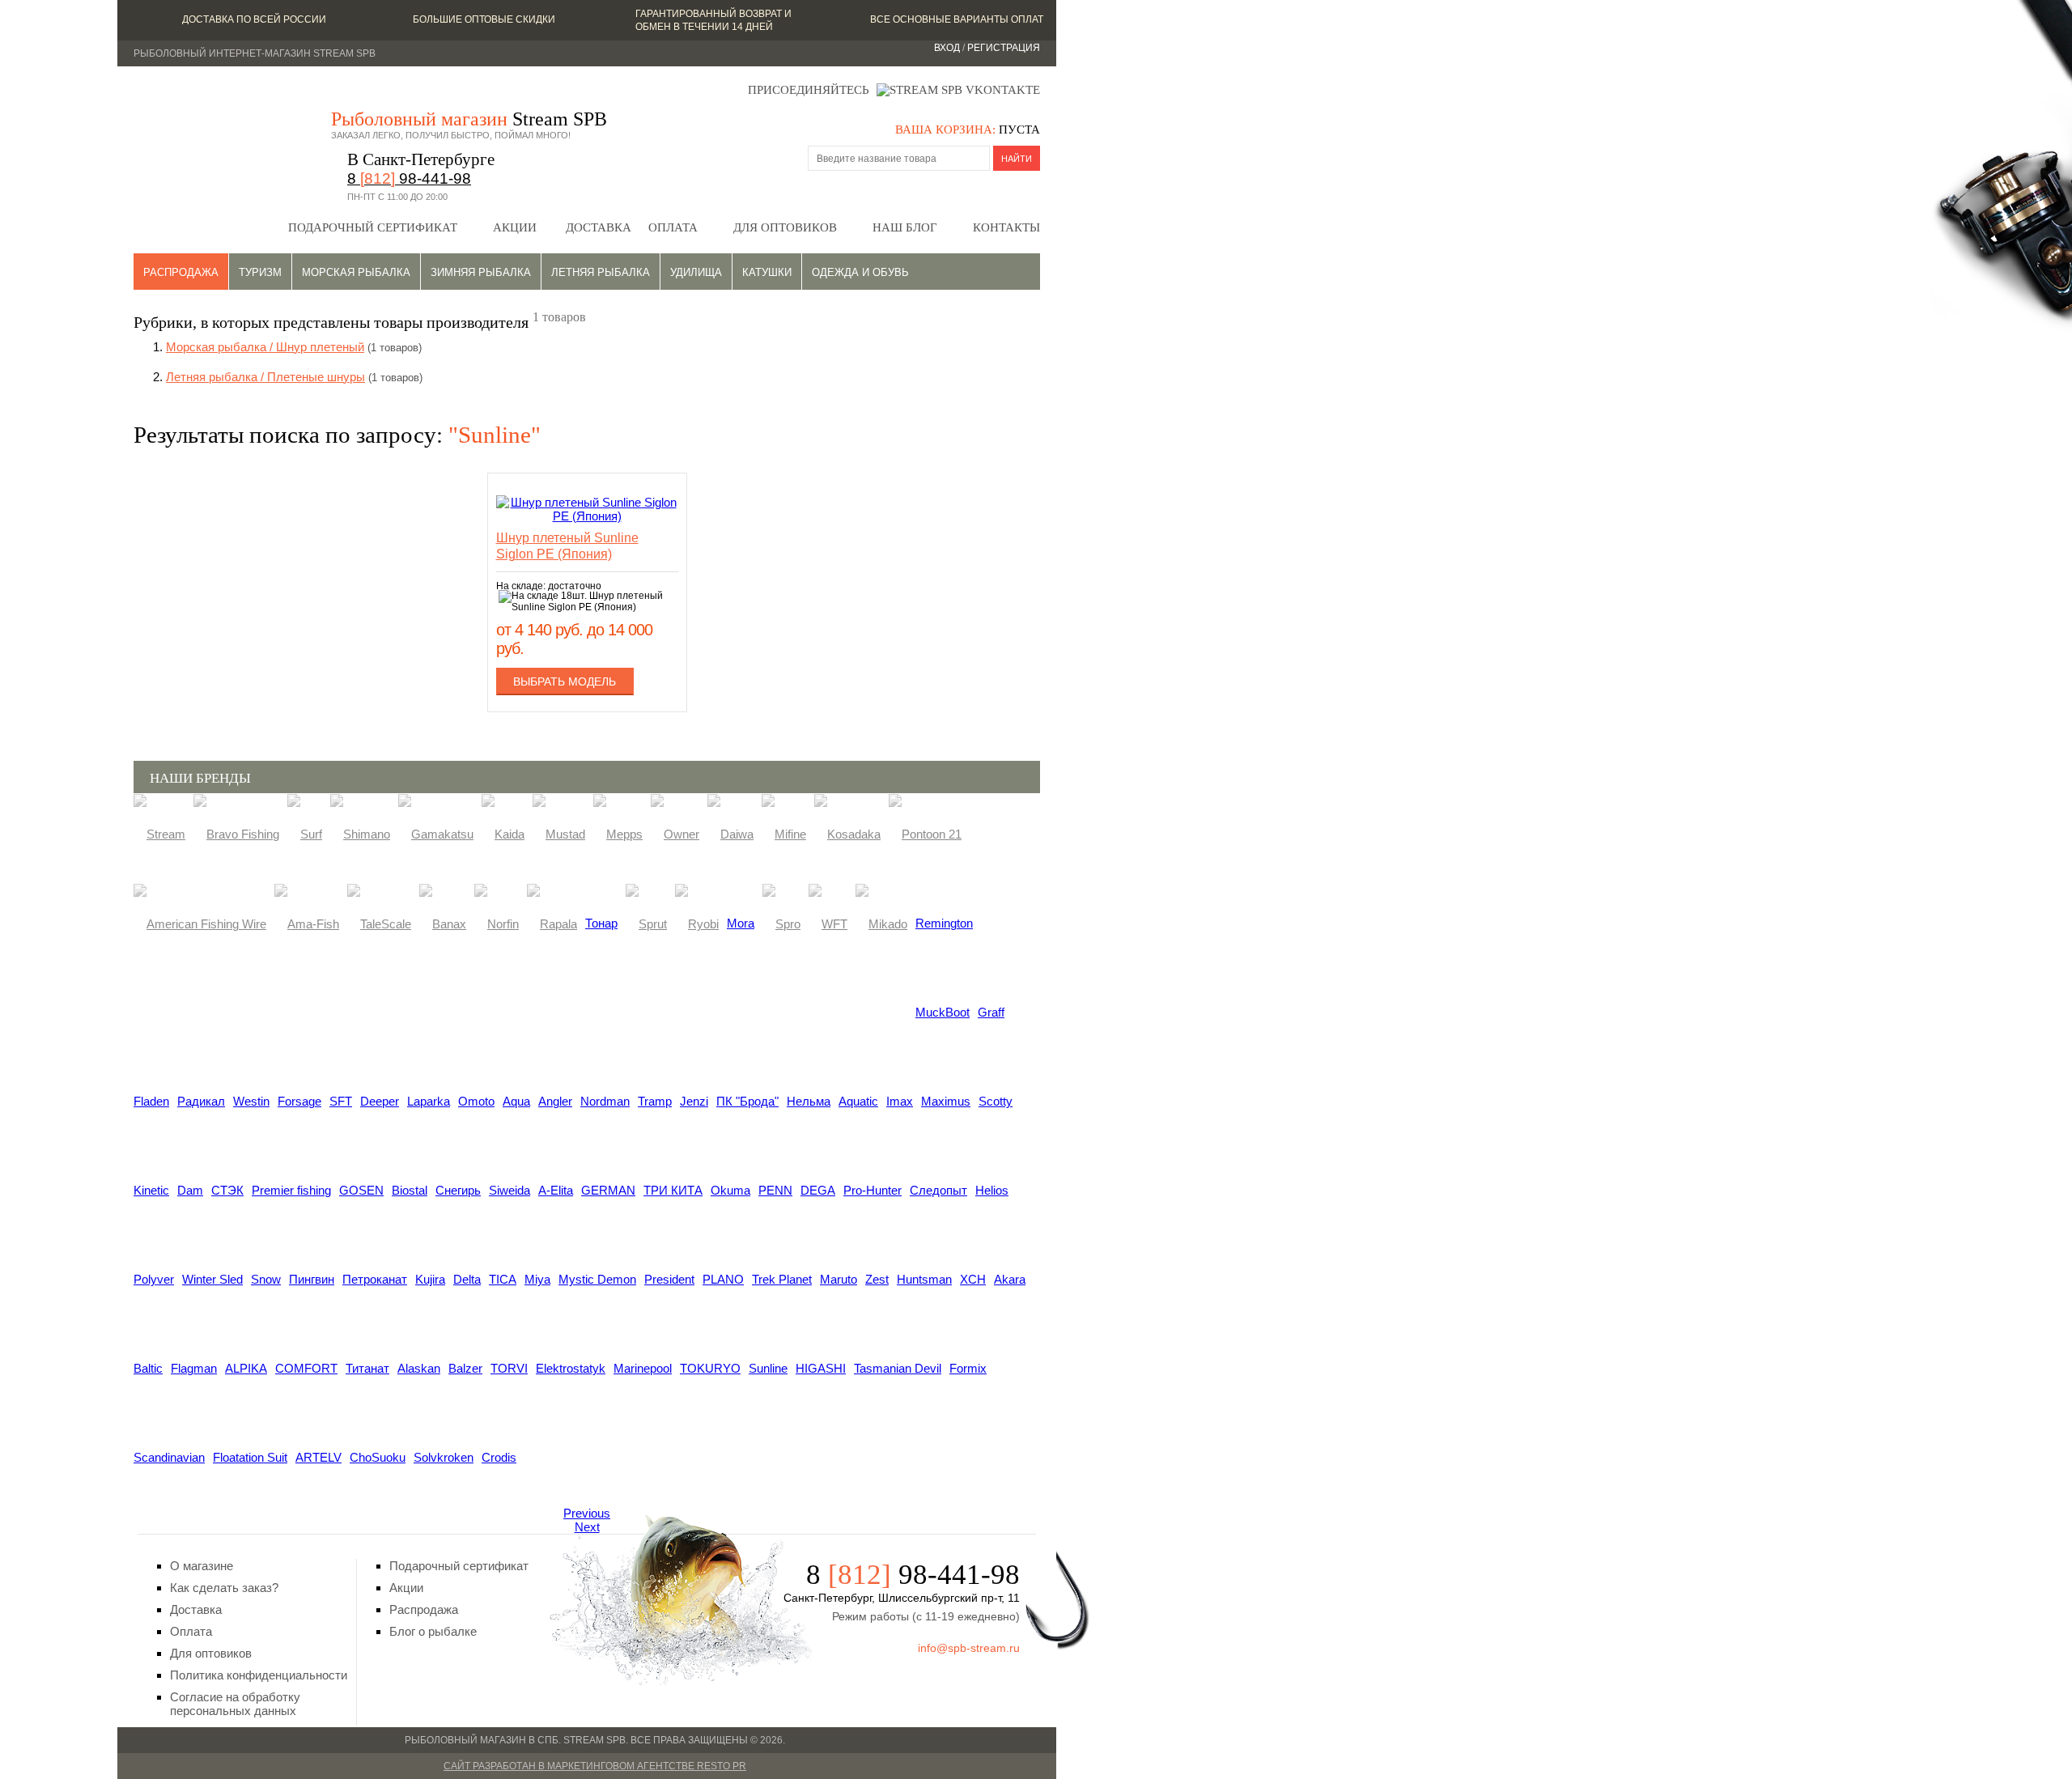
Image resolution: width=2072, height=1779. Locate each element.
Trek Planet (782, 1279)
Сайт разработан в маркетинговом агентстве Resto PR (595, 1766)
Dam (190, 1190)
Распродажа (181, 272)
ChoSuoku (378, 1457)
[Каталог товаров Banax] (443, 923)
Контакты (1006, 227)
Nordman (605, 1101)
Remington (944, 923)
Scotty (996, 1101)
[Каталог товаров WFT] (828, 923)
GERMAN (608, 1190)
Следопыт (938, 1190)
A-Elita (556, 1190)
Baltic (148, 1368)
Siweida (510, 1190)
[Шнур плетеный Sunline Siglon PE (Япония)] (587, 516)
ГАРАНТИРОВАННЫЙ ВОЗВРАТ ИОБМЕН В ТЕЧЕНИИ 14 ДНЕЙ (713, 20)
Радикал (201, 1101)
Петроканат (375, 1279)
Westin (251, 1101)
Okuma (730, 1190)
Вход (947, 48)
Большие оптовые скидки (484, 19)
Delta (467, 1279)
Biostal (410, 1190)
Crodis (499, 1457)
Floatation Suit (250, 1457)
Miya (537, 1279)
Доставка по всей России (254, 19)
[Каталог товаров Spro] (781, 923)
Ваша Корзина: (945, 129)
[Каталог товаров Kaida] (503, 833)
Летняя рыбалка (601, 272)
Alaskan (419, 1368)
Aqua (516, 1101)
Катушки (767, 272)
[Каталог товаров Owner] (675, 833)
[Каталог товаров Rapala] (552, 923)
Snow (266, 1279)
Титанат (367, 1368)
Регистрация (1004, 48)
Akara (1010, 1279)
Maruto (839, 1279)
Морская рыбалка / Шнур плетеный (265, 347)
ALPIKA (246, 1368)
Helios (992, 1190)
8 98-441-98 (409, 178)
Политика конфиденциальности (259, 1675)
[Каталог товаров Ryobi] (697, 923)
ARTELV (318, 1457)
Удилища (696, 272)
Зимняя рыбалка (481, 272)
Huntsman (924, 1279)
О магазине (202, 1566)
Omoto (476, 1101)
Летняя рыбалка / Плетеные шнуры (265, 377)
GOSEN (361, 1190)
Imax (900, 1101)
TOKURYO (710, 1368)
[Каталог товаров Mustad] (559, 833)
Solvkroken (444, 1457)
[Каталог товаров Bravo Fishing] (236, 833)
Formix (968, 1368)
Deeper (380, 1101)
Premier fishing (291, 1190)
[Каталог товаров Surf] (305, 833)
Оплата (673, 227)
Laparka (429, 1101)
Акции (515, 227)
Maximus (946, 1101)
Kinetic (151, 1190)
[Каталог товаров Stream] (159, 833)
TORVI (509, 1368)
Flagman (194, 1368)
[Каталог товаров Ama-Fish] (307, 923)
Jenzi (694, 1101)
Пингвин (312, 1279)
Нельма (809, 1101)
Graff (991, 1012)
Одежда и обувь (860, 272)
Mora (741, 923)
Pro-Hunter (873, 1190)
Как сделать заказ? (224, 1588)
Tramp (655, 1101)
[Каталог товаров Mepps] (618, 833)
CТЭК (227, 1190)
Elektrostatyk (571, 1368)
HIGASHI (821, 1368)
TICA (503, 1279)
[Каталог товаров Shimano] (360, 833)
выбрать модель (565, 681)
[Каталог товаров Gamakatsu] (436, 833)
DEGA (818, 1190)
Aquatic (858, 1101)
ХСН (973, 1279)
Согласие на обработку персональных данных (235, 1704)
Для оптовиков (785, 227)
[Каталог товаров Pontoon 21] (925, 833)
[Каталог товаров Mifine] (784, 833)
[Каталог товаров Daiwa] (730, 833)
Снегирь (458, 1190)
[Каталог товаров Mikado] (881, 923)
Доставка (599, 227)
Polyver (154, 1279)
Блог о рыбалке (433, 1631)
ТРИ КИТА (673, 1190)
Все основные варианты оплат (957, 19)
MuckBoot (943, 1012)
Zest (877, 1279)
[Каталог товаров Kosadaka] (847, 833)
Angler (555, 1101)
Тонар (601, 923)
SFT (341, 1101)
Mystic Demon (597, 1279)
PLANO (723, 1279)
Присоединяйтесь (809, 90)
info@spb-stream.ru (969, 1648)
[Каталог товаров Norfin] (497, 923)
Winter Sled (212, 1279)
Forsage (299, 1101)
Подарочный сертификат (373, 227)
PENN (775, 1190)
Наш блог (905, 227)
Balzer (465, 1368)
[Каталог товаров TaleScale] (379, 923)
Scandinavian (169, 1457)
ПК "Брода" (747, 1101)
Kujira (430, 1279)
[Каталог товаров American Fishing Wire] (200, 923)
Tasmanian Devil (898, 1368)
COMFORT (306, 1368)
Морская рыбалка (356, 272)
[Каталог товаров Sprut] (646, 923)
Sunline (768, 1368)
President (669, 1279)
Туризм (260, 272)
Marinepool (643, 1368)
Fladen (151, 1101)
